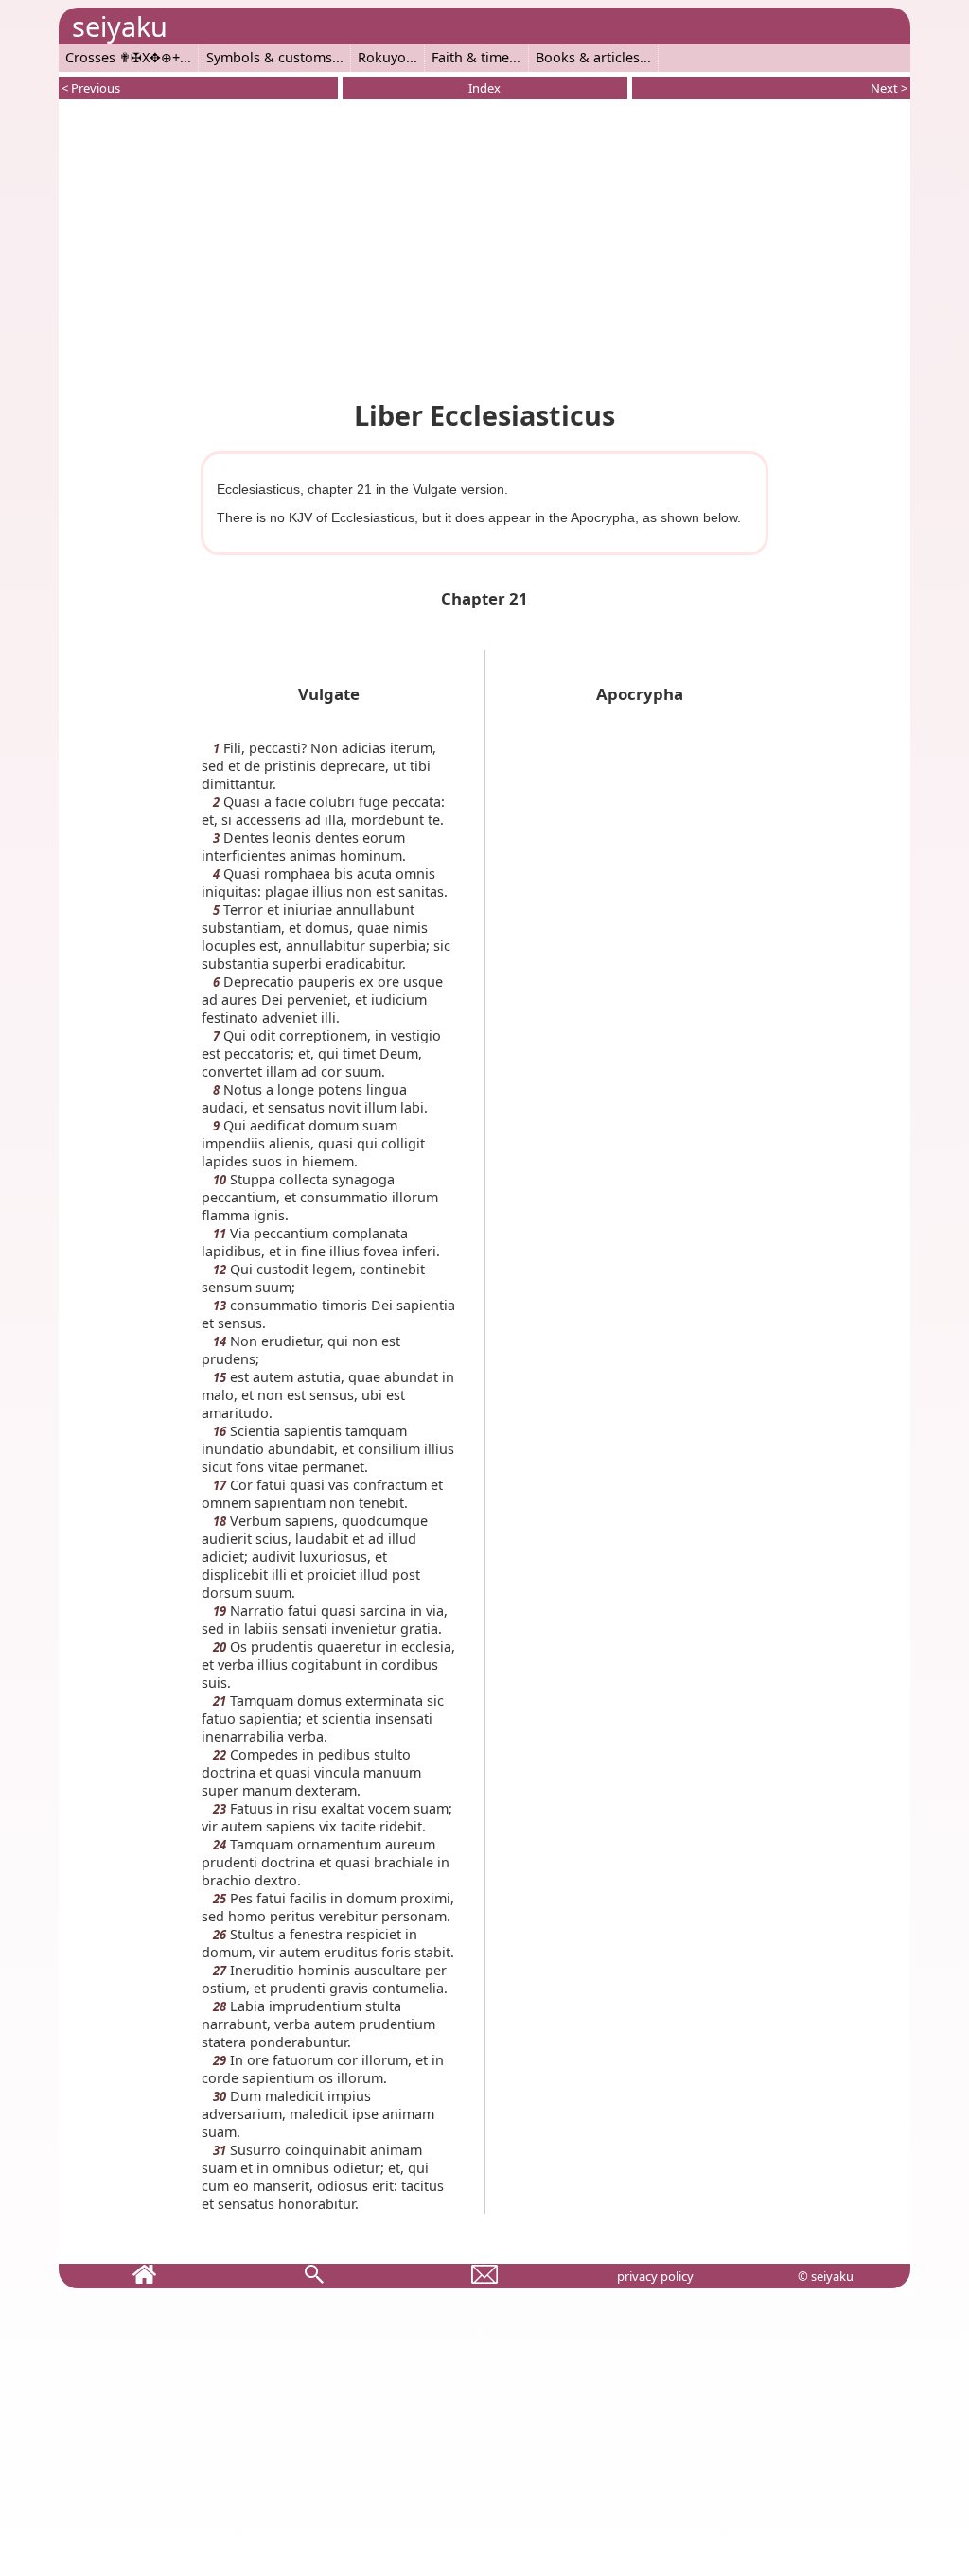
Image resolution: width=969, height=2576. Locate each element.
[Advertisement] (484, 246)
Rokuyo (382, 57)
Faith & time (470, 57)
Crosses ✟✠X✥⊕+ (123, 57)
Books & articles (588, 57)
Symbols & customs (269, 57)
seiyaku (120, 26)
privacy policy (655, 2276)
